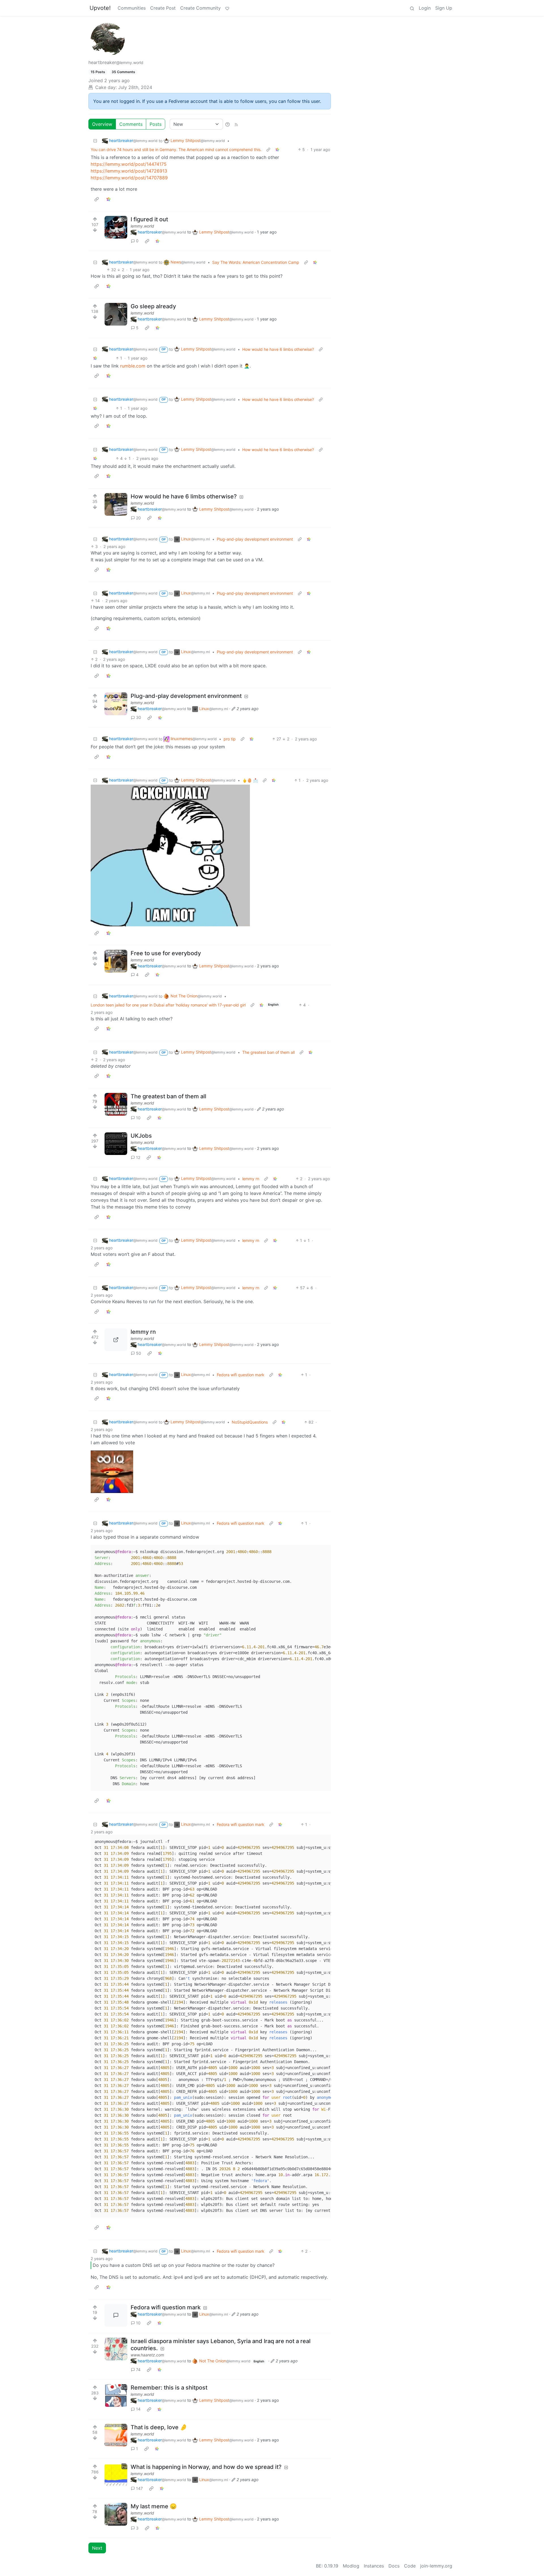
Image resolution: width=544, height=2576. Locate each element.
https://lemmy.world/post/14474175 (129, 164)
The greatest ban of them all (268, 1052)
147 (139, 2488)
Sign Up (444, 8)
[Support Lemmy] (227, 8)
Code (410, 2566)
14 (138, 2409)
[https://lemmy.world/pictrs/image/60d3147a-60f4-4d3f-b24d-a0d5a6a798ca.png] (116, 1340)
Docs (394, 2566)
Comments (131, 124)
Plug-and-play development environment (255, 539)
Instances (374, 2566)
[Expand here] (116, 227)
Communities (132, 8)
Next (97, 2548)
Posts (156, 124)
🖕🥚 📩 (250, 780)
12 (138, 1157)
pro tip (230, 739)
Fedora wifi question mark (241, 1375)
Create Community (200, 8)
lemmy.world (142, 226)
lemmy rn (251, 1179)
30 (139, 717)
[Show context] (268, 149)
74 (138, 2370)
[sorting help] (228, 124)
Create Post (163, 8)
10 (138, 1118)
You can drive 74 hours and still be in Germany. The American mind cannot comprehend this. (176, 149)
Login (425, 8)
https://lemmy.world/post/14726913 (129, 171)
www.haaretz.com (147, 2355)
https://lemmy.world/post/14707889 (129, 178)
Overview (102, 124)
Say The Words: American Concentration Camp (256, 262)
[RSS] (236, 124)
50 (139, 1353)
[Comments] (116, 2315)
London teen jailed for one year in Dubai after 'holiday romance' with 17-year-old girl (168, 1005)
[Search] (412, 8)
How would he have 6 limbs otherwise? (278, 349)
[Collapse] (95, 141)
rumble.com (133, 366)
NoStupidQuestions (250, 1422)
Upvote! (100, 8)
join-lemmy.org (436, 2566)
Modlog (351, 2566)
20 (138, 518)
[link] (277, 149)
